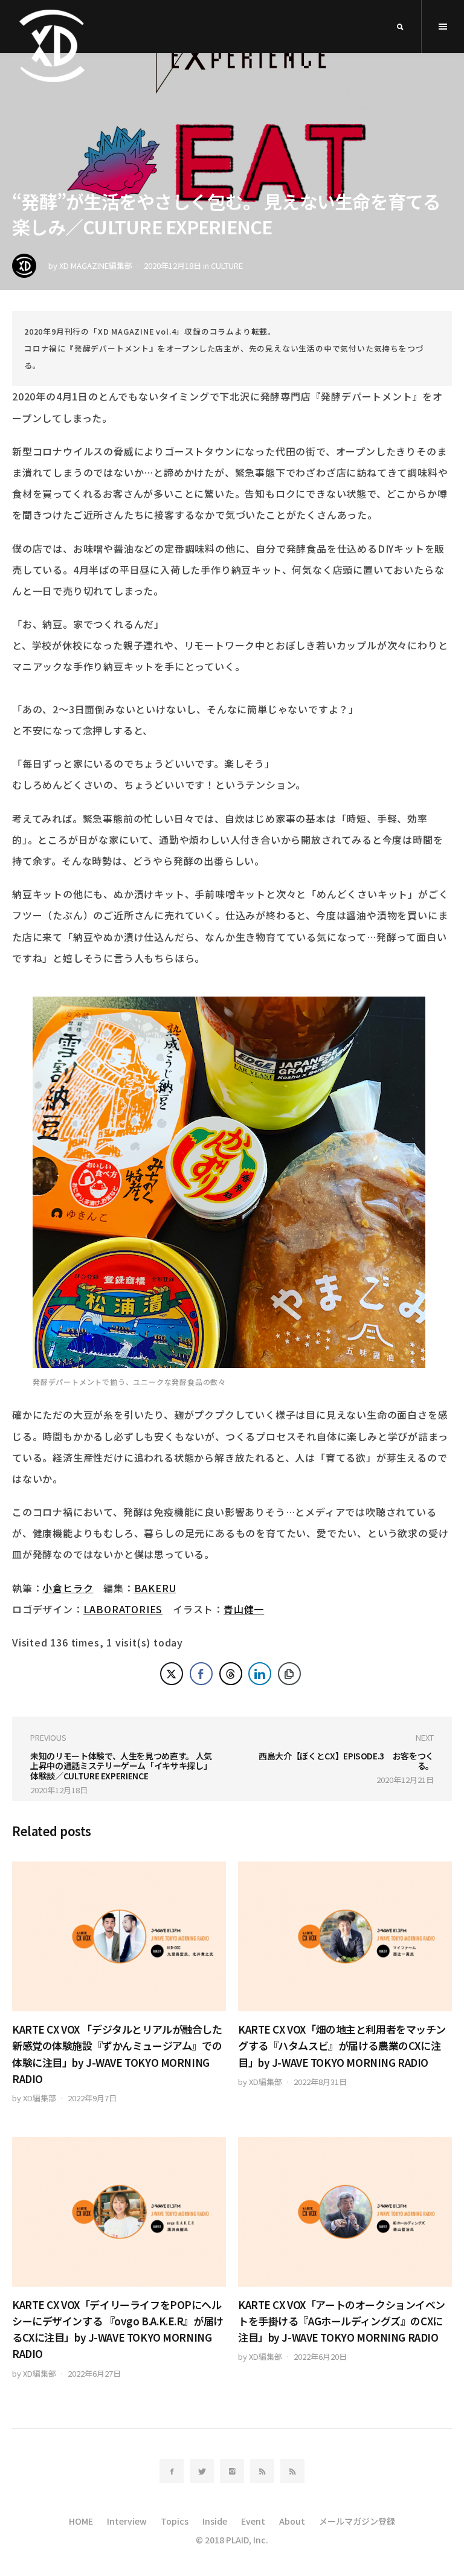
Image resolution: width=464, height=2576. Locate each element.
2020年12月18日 (172, 265)
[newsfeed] (262, 2471)
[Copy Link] (289, 1674)
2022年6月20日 (320, 2356)
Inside (215, 2521)
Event (253, 2521)
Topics (175, 2521)
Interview (127, 2521)
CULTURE (227, 265)
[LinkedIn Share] (260, 1674)
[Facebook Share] (201, 1674)
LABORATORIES (123, 1609)
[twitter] (202, 2471)
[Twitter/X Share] (172, 1674)
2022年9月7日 (92, 2098)
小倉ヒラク (68, 1588)
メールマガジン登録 (357, 2521)
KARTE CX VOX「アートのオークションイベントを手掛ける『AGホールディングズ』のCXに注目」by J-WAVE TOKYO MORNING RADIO (342, 2321)
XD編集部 (40, 2098)
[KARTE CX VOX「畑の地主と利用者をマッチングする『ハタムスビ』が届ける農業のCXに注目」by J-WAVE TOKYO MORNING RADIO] (345, 1936)
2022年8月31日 (320, 2082)
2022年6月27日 (94, 2373)
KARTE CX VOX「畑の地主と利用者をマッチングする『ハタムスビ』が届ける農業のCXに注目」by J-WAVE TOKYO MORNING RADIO (342, 2045)
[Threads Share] (231, 1674)
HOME (81, 2521)
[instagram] (232, 2471)
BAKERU (155, 1588)
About (292, 2521)
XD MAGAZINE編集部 (96, 265)
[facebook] (172, 2471)
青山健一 (244, 1609)
